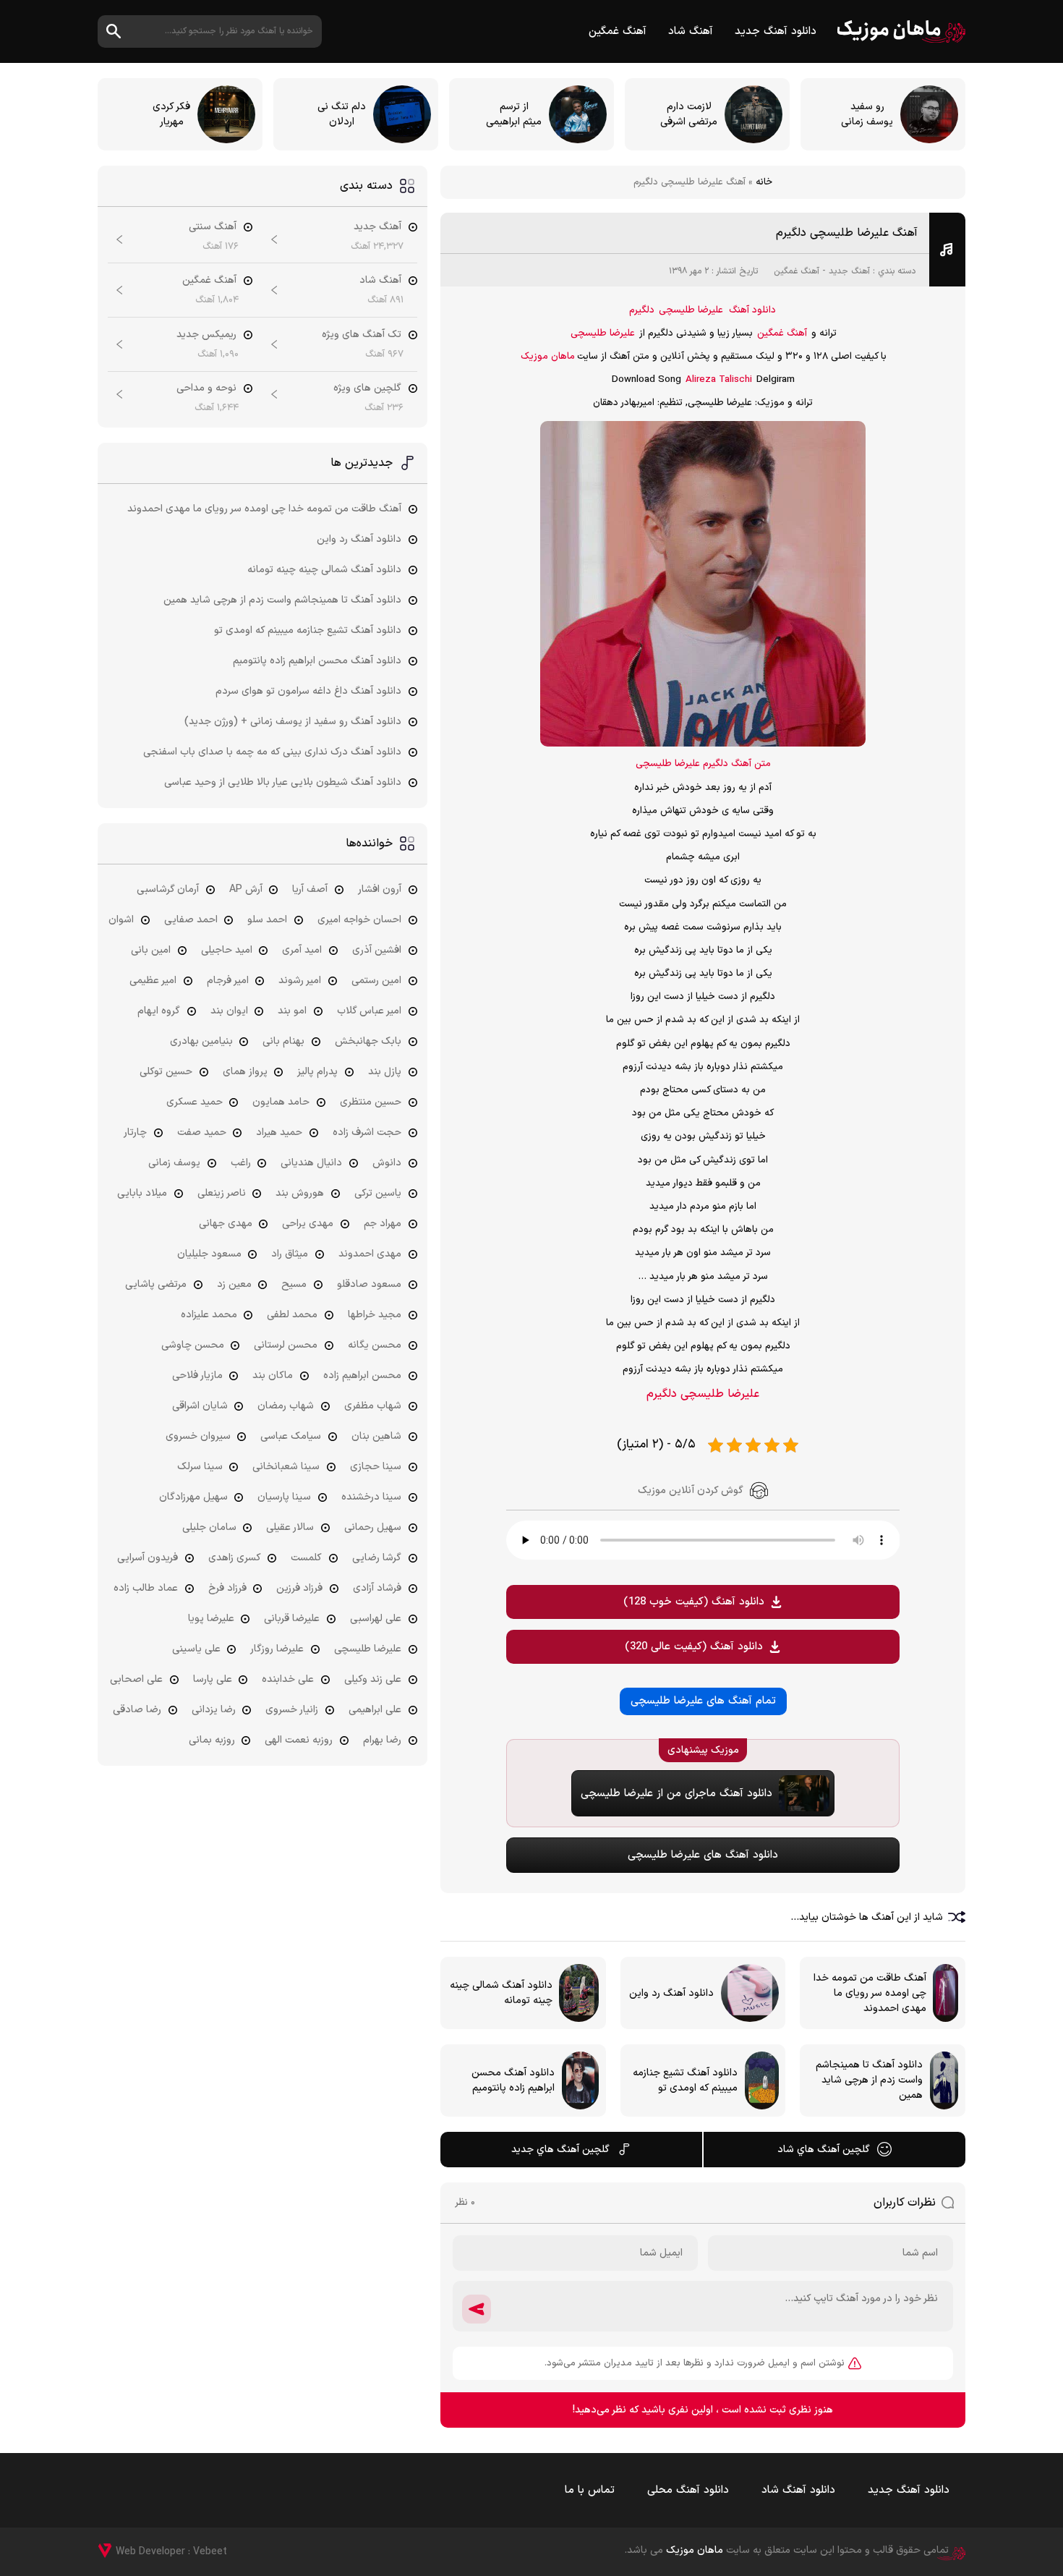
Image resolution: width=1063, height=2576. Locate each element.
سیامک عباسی (291, 1436)
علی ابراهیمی (375, 1710)
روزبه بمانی (212, 1740)
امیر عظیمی (153, 981)
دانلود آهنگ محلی (688, 2490)
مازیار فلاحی (197, 1376)
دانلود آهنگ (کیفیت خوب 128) (694, 1602)
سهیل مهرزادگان (193, 1497)
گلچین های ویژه (367, 388)
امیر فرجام (228, 981)
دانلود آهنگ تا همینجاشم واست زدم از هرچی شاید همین (282, 600)
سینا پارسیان (284, 1497)
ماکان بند (273, 1376)
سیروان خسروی (198, 1436)
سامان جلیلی (209, 1527)
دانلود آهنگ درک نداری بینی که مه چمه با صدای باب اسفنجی (272, 752)
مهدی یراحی (308, 1224)
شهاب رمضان (286, 1406)
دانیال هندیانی (311, 1163)
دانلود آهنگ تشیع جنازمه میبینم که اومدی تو (308, 630)
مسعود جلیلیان (209, 1254)
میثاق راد (290, 1254)
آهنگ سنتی (213, 227)
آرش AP (246, 889)
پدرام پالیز (317, 1072)
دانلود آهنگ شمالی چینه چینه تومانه (324, 570)
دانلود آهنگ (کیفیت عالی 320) (694, 1647)
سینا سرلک (200, 1467)
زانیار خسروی (292, 1710)
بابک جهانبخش (368, 1041)
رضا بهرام (382, 1740)
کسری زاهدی (235, 1558)
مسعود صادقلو (369, 1284)
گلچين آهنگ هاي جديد (560, 2150)
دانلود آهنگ (752, 310)
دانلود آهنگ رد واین (359, 539)
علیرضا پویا (211, 1619)
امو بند (292, 1011)
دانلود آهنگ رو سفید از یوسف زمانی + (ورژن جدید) (293, 722)
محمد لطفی (292, 1315)
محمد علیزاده (209, 1315)
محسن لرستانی (286, 1345)
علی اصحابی (136, 1679)
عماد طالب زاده (146, 1588)
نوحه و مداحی (206, 388)
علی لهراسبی (376, 1619)
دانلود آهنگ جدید (776, 31)
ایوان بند (229, 1011)
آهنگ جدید (849, 271)
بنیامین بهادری (201, 1041)
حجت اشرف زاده (367, 1132)
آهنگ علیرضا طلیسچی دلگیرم (847, 233)
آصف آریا (310, 889)
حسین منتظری (371, 1102)
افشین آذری (377, 950)
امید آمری (302, 950)
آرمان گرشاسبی (168, 889)
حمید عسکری (195, 1102)
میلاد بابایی (142, 1193)
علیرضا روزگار (277, 1649)
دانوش (387, 1163)
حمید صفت (202, 1132)
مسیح (294, 1284)
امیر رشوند (300, 981)
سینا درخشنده (371, 1497)
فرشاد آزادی (377, 1588)
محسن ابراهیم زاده (362, 1376)
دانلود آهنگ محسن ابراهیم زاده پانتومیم (317, 661)
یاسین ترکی (378, 1193)
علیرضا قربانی (292, 1619)
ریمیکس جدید (206, 335)
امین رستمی (376, 981)
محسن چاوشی (193, 1345)
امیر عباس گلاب (369, 1011)
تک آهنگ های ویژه (362, 335)
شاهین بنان (376, 1436)
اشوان (121, 920)
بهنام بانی (283, 1041)
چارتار (135, 1132)
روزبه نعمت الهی (299, 1740)
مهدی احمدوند (370, 1254)
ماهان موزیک (901, 31)
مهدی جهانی (226, 1224)
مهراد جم (383, 1224)
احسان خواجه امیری (359, 920)
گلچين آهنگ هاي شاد (824, 2150)
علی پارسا (213, 1679)
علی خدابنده (288, 1679)
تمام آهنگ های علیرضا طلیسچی (703, 1701)
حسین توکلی (166, 1072)
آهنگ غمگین (618, 31)
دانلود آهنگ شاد (798, 2490)
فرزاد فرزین (299, 1588)
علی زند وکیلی (373, 1679)
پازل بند (385, 1072)
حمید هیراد (279, 1132)
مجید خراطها (375, 1315)
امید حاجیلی (227, 950)
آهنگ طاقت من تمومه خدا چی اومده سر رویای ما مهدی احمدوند (264, 509)
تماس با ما (590, 2490)
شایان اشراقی (200, 1406)
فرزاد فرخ (227, 1588)
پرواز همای (245, 1072)
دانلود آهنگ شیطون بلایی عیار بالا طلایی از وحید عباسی (283, 782)
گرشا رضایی (377, 1558)
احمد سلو (267, 920)
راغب (241, 1163)
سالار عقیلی (290, 1527)
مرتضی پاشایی (156, 1284)
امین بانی (151, 950)
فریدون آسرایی (148, 1558)
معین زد (234, 1284)
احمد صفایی (191, 920)
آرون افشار (380, 889)
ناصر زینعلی (222, 1193)
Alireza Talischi (719, 380)
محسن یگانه (375, 1345)
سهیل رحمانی (373, 1527)
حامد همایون (281, 1102)
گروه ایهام (159, 1011)
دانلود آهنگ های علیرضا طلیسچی (703, 1855)
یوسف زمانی (174, 1163)
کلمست (306, 1558)
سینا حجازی (376, 1467)
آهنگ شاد (691, 31)
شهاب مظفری (373, 1406)
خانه (764, 182)
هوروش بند (300, 1193)
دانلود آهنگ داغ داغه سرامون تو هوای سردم (308, 691)
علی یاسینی (196, 1649)
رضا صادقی (137, 1710)
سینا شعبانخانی (286, 1467)
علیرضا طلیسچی (691, 310)
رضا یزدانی (214, 1710)
